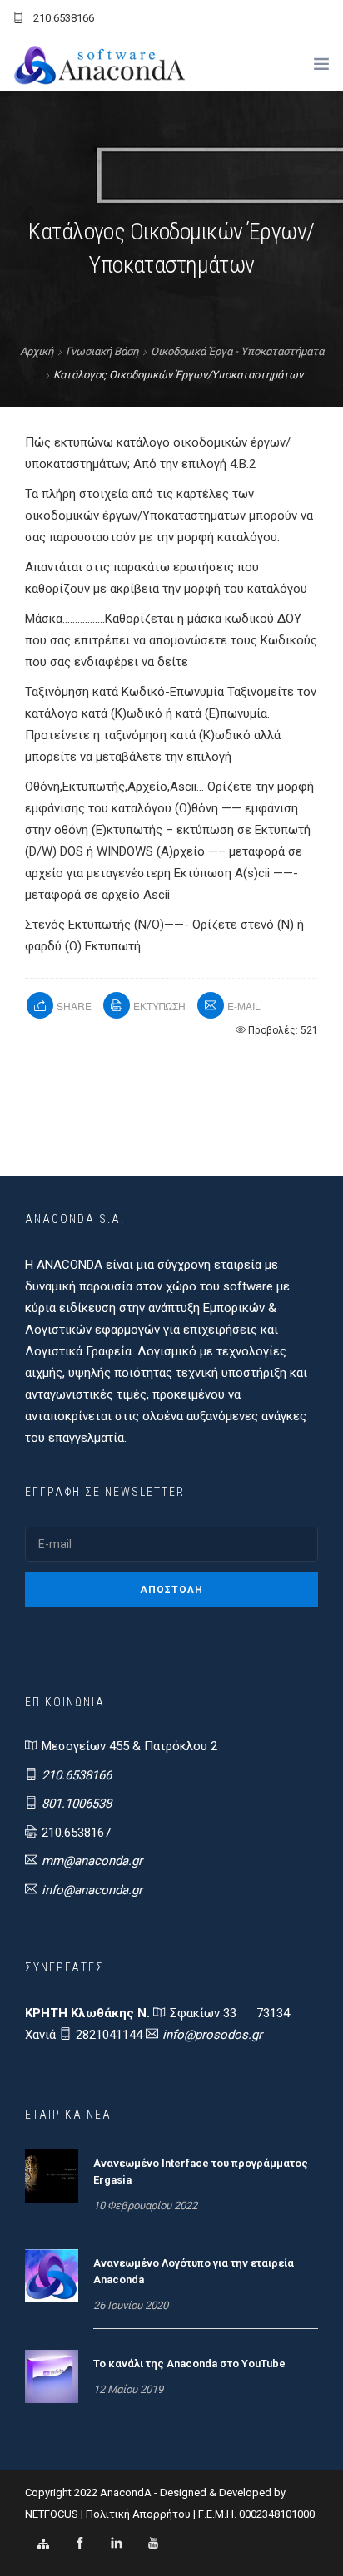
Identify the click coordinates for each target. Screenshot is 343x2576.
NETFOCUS (53, 2514)
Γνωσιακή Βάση (102, 351)
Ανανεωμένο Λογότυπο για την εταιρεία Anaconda (194, 2271)
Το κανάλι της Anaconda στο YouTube (189, 2364)
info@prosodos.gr (212, 2035)
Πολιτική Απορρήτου (138, 2514)
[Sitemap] (43, 2544)
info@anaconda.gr (92, 1890)
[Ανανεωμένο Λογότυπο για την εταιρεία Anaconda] (52, 2275)
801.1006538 (77, 1804)
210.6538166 (77, 1775)
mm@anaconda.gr (92, 1861)
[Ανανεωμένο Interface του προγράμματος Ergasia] (52, 2175)
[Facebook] (80, 2544)
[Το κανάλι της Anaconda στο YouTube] (52, 2376)
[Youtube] (153, 2544)
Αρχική (37, 351)
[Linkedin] (117, 2544)
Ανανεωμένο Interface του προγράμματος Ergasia (201, 2171)
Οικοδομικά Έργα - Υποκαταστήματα (237, 351)
